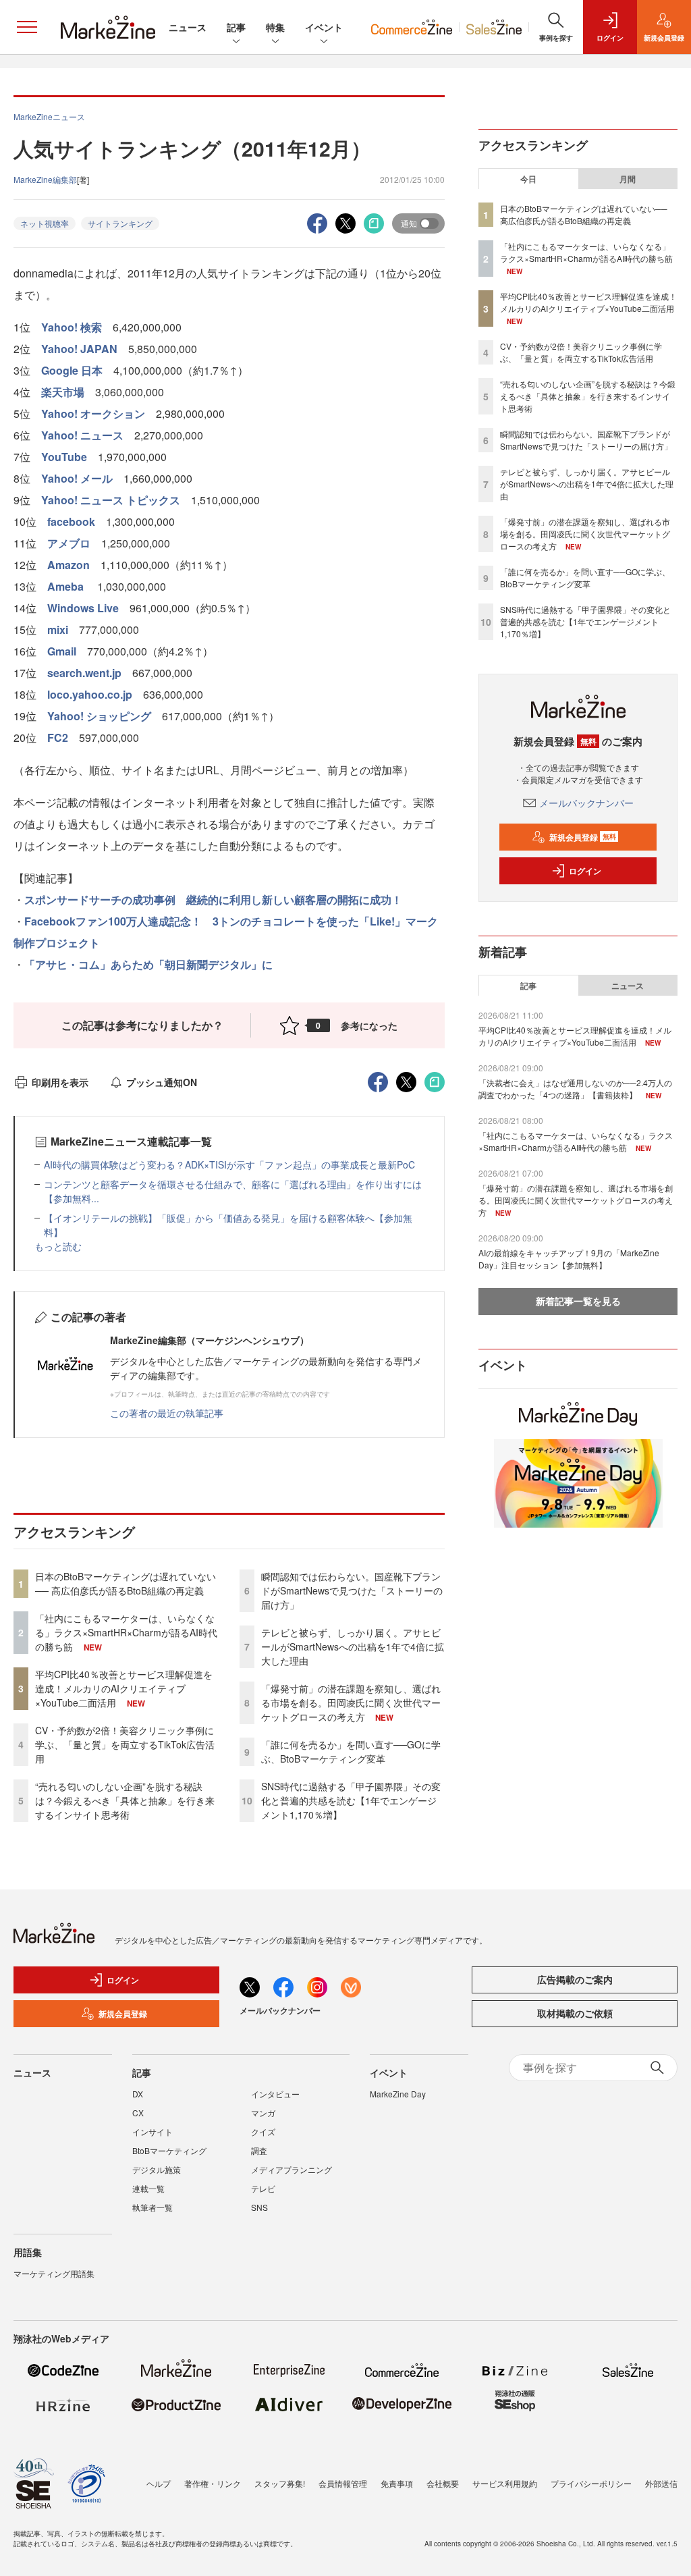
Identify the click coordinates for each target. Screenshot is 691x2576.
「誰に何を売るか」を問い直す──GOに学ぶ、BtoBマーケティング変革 (351, 1751)
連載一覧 (148, 2188)
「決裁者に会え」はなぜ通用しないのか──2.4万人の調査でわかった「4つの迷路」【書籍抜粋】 (575, 1089)
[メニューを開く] (27, 27)
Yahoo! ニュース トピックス (111, 500)
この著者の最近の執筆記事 (167, 1413)
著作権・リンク (213, 2483)
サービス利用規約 (505, 2483)
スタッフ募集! (280, 2483)
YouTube (64, 457)
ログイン (585, 871)
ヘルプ (159, 2483)
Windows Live (83, 608)
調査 (259, 2150)
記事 (236, 27)
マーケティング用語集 (54, 2273)
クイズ (263, 2131)
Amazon (68, 565)
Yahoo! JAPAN (79, 349)
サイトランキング (120, 223)
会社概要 (443, 2483)
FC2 (58, 737)
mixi (58, 629)
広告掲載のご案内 (575, 1979)
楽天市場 (63, 392)
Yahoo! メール (77, 478)
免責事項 (397, 2483)
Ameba (67, 586)
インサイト (153, 2131)
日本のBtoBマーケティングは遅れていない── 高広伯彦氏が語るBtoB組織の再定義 (126, 1583)
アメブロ (69, 543)
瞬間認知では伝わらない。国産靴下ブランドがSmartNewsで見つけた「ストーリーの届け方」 (352, 1590)
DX (138, 2094)
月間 (628, 179)
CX (138, 2113)
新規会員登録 (583, 837)
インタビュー (275, 2094)
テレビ (263, 2188)
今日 (528, 179)
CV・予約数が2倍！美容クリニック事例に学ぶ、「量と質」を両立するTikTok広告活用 (125, 1744)
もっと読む (58, 1246)
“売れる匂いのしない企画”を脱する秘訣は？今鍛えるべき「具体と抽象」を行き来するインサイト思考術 (125, 1800)
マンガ (263, 2113)
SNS (259, 2207)
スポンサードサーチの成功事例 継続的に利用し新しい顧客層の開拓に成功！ (213, 900)
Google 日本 (72, 370)
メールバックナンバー (586, 803)
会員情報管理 (343, 2483)
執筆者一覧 (153, 2207)
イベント (324, 27)
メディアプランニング (292, 2169)
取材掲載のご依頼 (575, 2013)
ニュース (188, 27)
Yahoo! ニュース (82, 435)
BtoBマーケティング (169, 2150)
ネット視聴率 (45, 223)
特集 (275, 27)
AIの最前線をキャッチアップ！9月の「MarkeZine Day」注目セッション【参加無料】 (569, 1259)
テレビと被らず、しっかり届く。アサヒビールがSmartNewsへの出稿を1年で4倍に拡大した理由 (353, 1646)
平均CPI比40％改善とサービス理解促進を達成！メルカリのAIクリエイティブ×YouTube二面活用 (124, 1688)
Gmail (62, 651)
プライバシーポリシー (591, 2483)
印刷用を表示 (60, 1082)
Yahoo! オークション (93, 413)
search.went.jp (84, 673)
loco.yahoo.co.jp (90, 694)
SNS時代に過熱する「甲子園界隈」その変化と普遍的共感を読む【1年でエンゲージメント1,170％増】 (351, 1800)
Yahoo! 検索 (72, 327)
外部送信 (661, 2483)
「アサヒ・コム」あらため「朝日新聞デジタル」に (148, 964)
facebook (71, 521)
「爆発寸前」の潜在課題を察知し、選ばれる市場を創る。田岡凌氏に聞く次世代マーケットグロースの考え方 (351, 1702)
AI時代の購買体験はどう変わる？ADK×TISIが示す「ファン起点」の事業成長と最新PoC (229, 1164)
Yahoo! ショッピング (99, 716)
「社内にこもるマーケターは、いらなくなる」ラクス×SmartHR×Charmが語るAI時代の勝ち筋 (126, 1632)
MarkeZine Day (398, 2094)
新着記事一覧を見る (578, 1301)
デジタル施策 (157, 2169)
